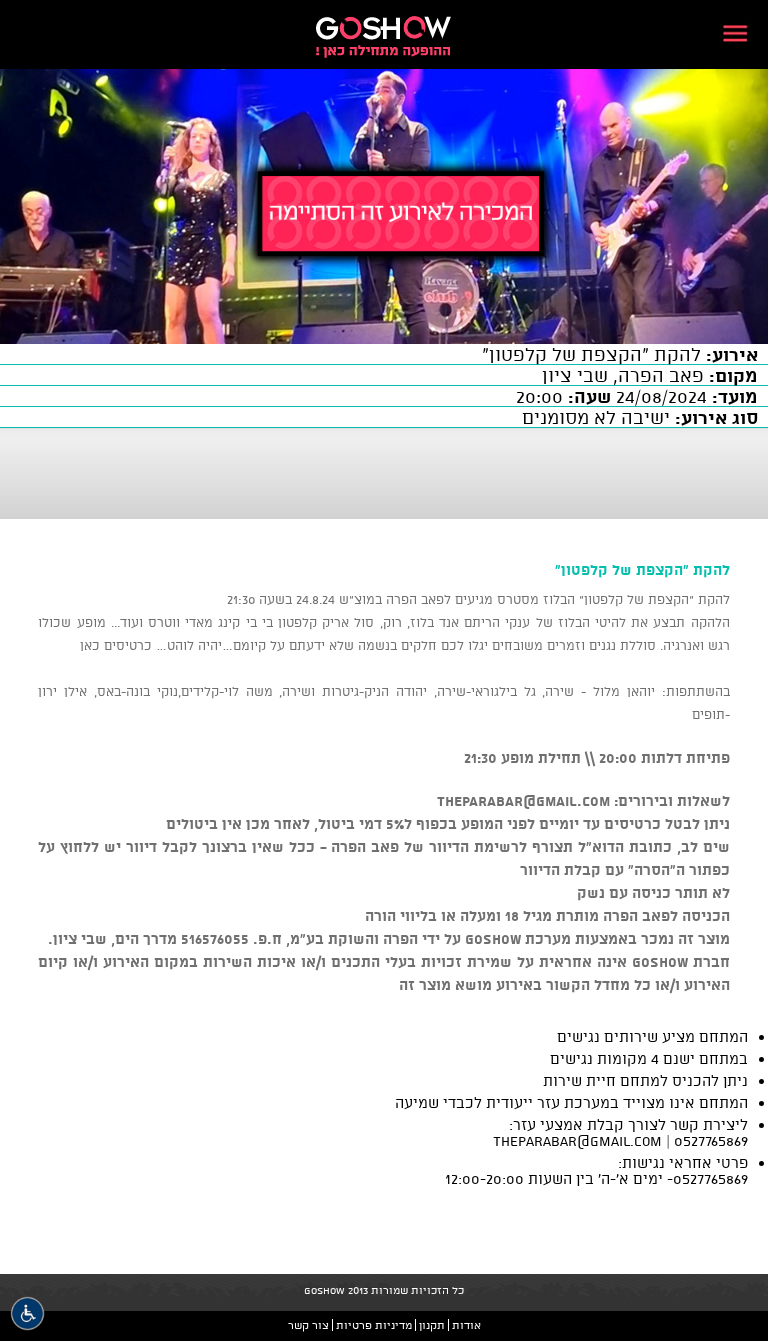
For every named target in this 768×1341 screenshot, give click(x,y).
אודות (466, 1325)
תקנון (432, 1325)
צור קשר (308, 1325)
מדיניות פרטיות (374, 1325)
